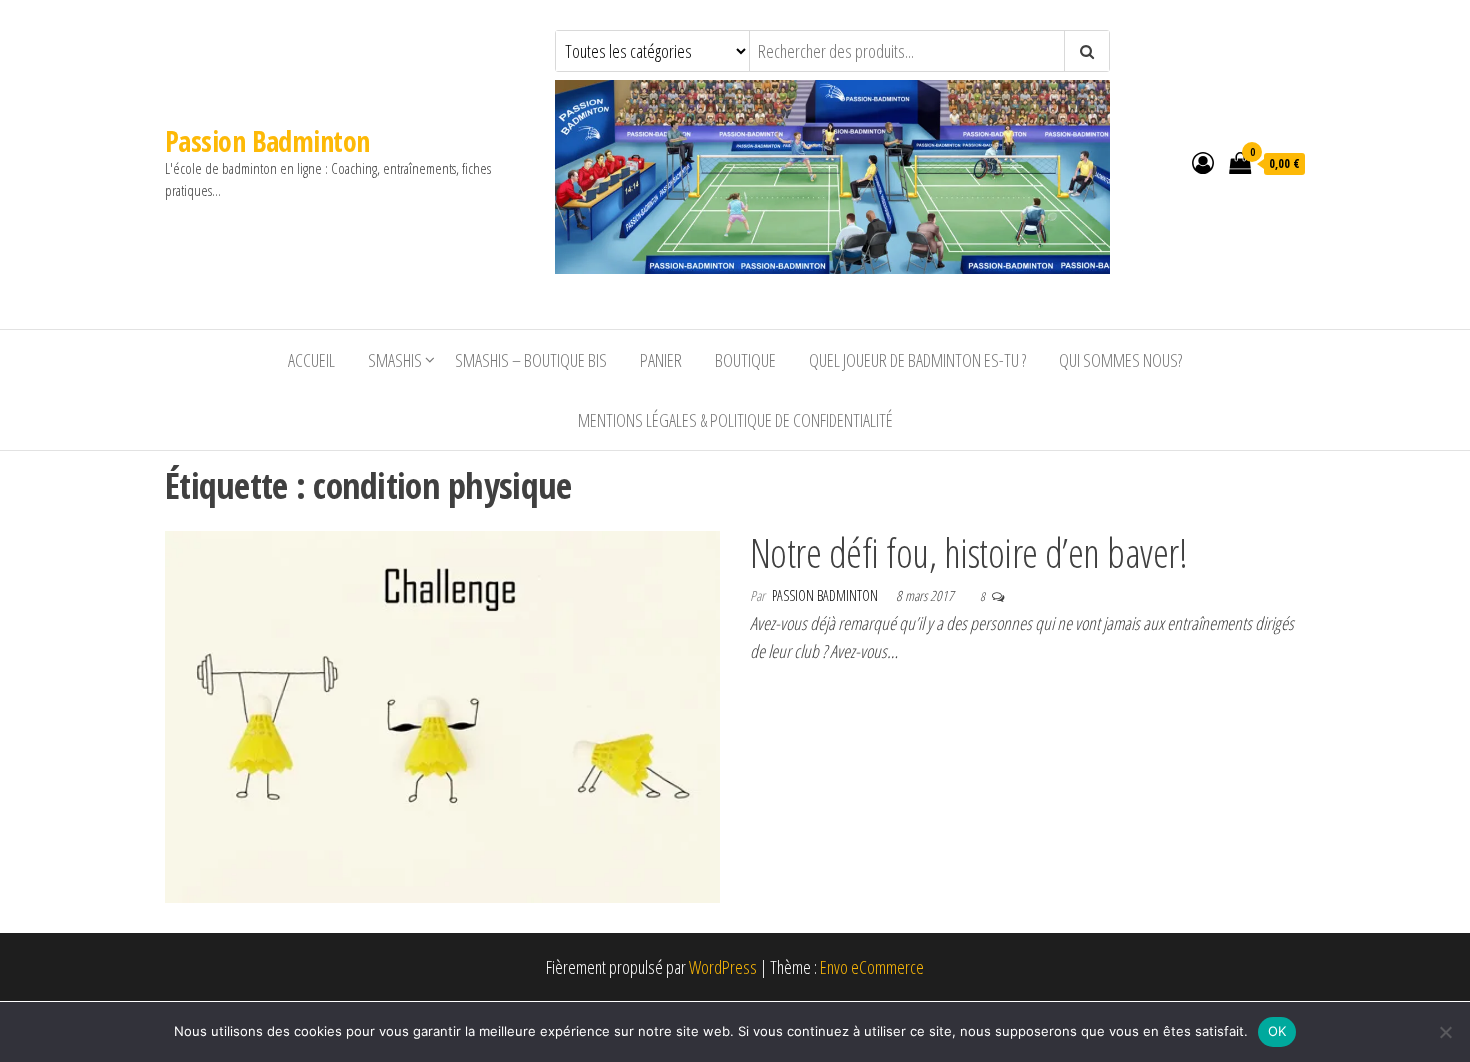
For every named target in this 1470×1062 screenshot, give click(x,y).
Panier (661, 360)
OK (1277, 1031)
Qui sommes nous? (1120, 360)
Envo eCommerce (872, 967)
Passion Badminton (267, 141)
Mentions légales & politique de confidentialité (735, 420)
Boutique (745, 360)
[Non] (1445, 1032)
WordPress (723, 967)
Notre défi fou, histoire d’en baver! (968, 552)
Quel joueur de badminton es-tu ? (917, 360)
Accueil (311, 360)
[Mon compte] (1203, 162)
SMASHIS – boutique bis (531, 360)
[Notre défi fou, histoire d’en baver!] (442, 715)
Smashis (395, 360)
